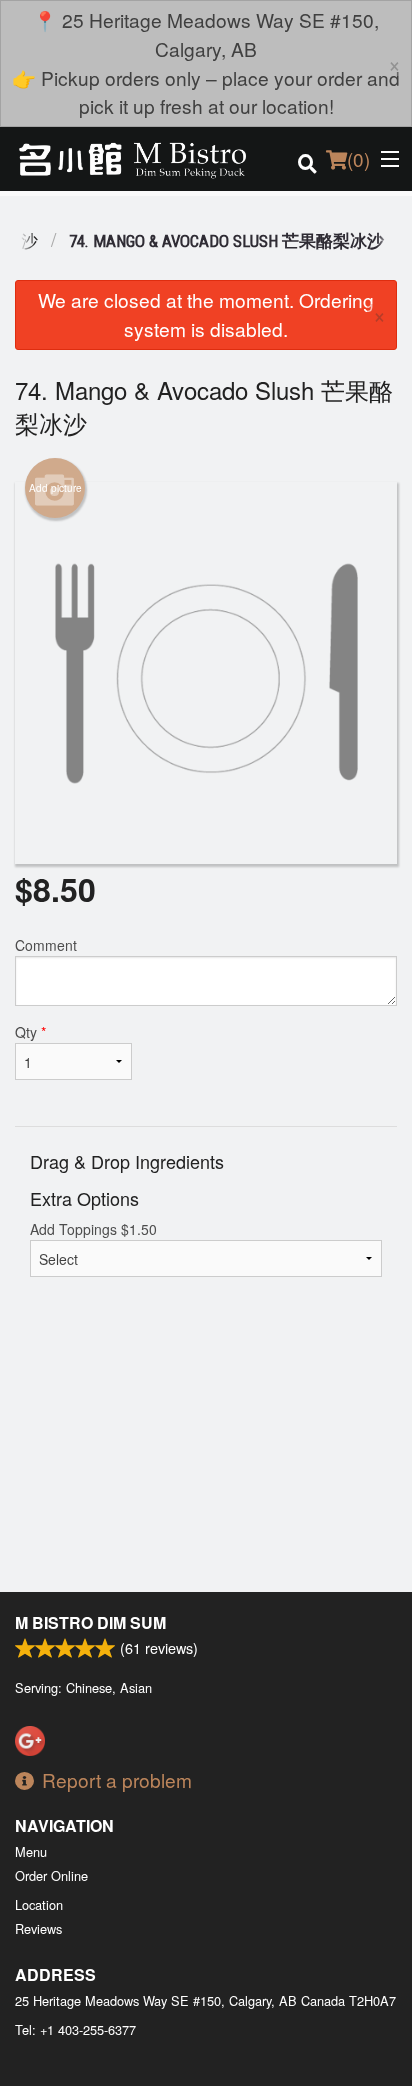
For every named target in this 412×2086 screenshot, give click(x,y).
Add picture (55, 488)
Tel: (75, 2029)
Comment (46, 945)
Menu (31, 1851)
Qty (30, 1032)
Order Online (51, 1875)
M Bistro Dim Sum (90, 1622)
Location (39, 1904)
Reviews (38, 1928)
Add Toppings (93, 1229)
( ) (358, 158)
